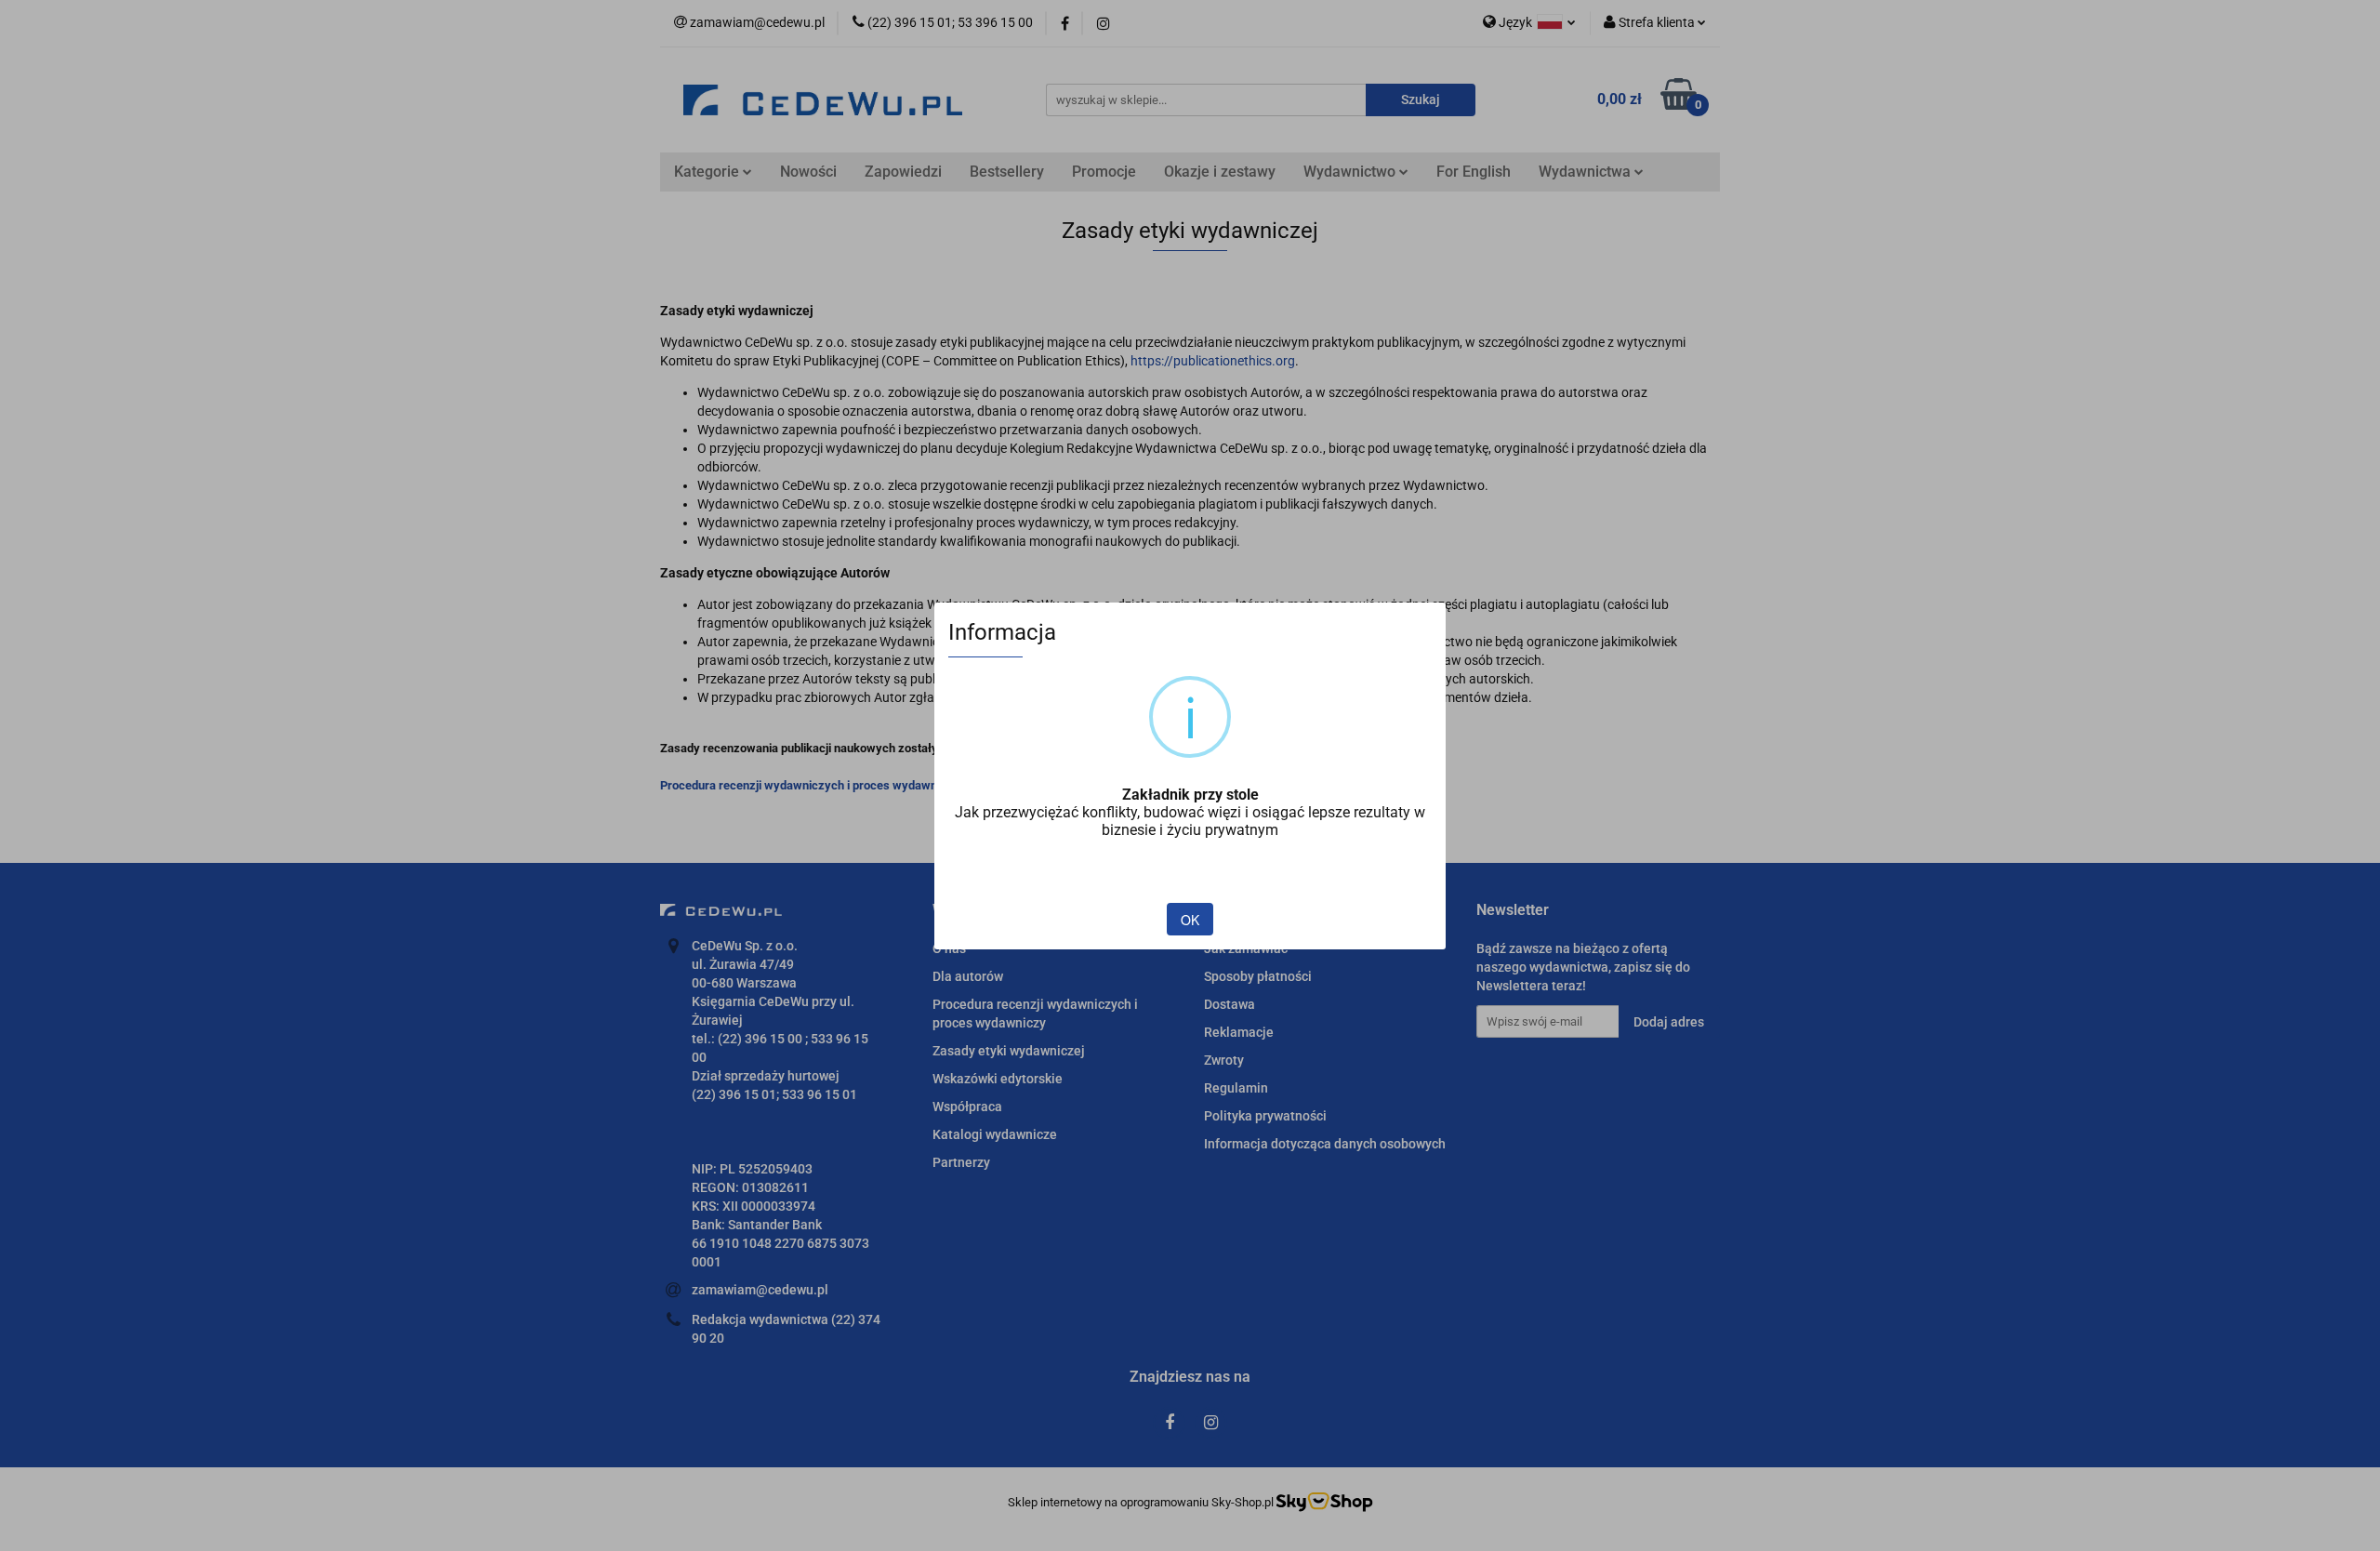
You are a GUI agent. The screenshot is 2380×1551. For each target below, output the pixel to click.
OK (1190, 920)
